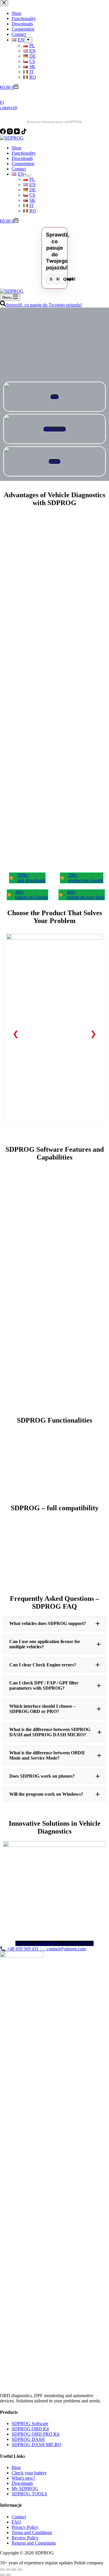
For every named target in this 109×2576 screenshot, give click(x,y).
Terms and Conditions (32, 2532)
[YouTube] (17, 133)
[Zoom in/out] (20, 2570)
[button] (54, 1624)
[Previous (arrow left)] (2, 2575)
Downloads (22, 158)
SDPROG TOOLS (29, 2494)
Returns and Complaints (34, 2543)
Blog (16, 2468)
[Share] (8, 2570)
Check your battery (29, 2473)
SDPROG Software (30, 2424)
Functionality (24, 153)
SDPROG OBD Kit (30, 2429)
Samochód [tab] (52, 279)
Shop (16, 148)
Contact (19, 169)
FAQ (16, 2522)
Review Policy (25, 2538)
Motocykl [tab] (58, 279)
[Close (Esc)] (2, 2570)
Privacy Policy (25, 2527)
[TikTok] (24, 133)
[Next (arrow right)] (8, 2575)
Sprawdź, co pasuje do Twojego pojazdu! (44, 305)
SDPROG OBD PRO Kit (35, 2434)
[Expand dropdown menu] (29, 176)
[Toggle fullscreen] (14, 2570)
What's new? (23, 2478)
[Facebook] (3, 133)
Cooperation (23, 164)
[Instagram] (10, 133)
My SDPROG (25, 2488)
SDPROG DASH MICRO (36, 2444)
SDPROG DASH (28, 2439)
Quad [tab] (65, 279)
